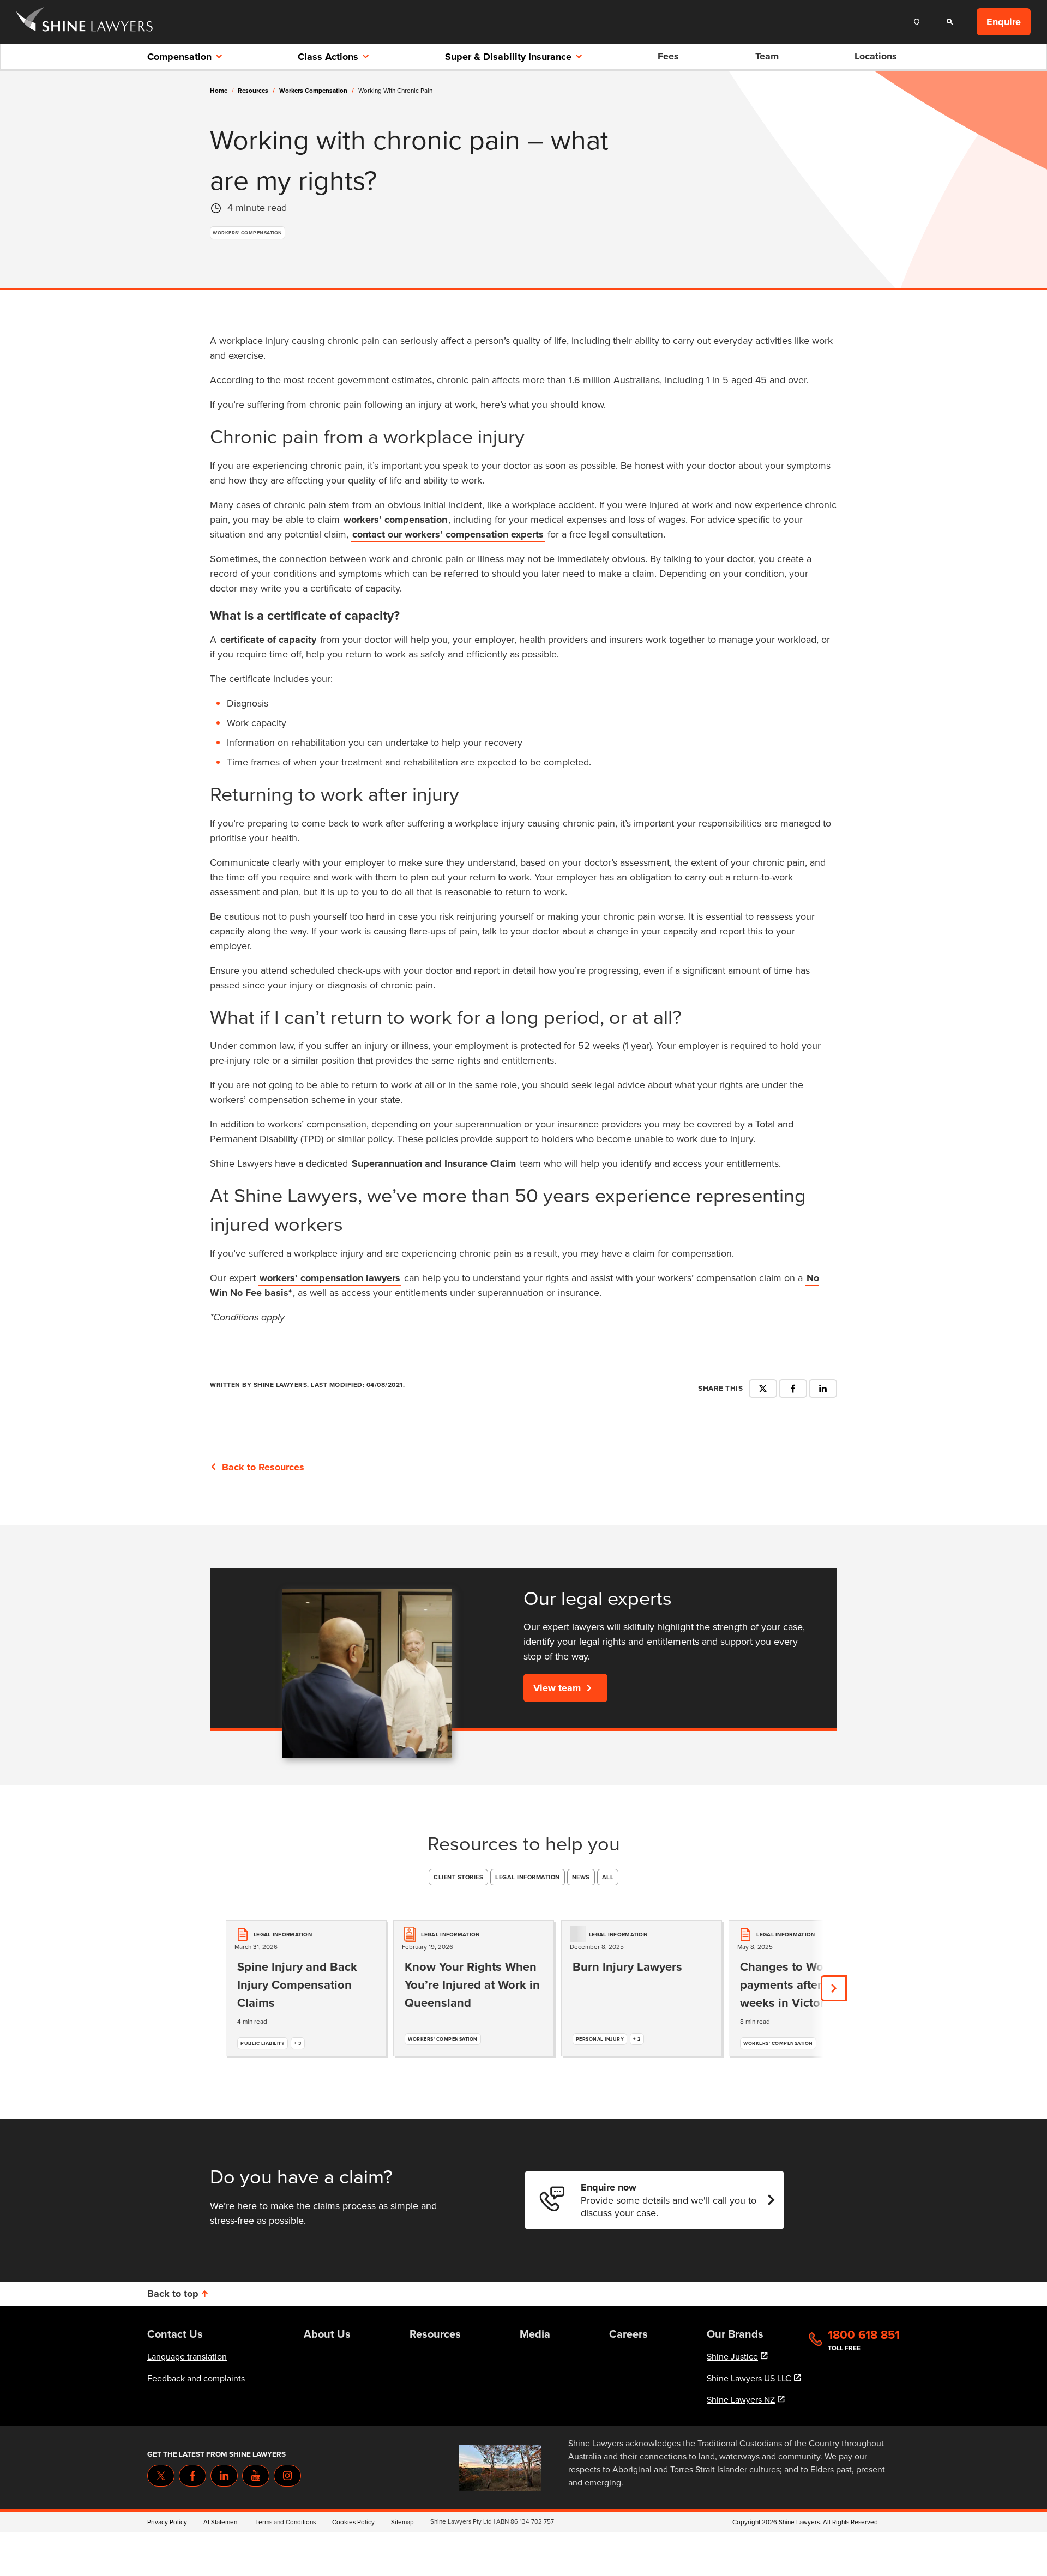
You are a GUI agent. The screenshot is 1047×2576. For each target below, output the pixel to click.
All (608, 1877)
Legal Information (528, 1877)
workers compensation (317, 91)
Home (219, 91)
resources (256, 91)
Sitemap (402, 2522)
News (581, 1877)
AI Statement (221, 2522)
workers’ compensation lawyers (330, 1278)
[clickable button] (919, 22)
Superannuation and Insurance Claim (434, 1163)
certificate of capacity (268, 640)
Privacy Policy (167, 2522)
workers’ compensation (395, 520)
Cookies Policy (353, 2522)
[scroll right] (834, 1988)
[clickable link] (85, 22)
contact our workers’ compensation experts (448, 534)
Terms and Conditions (285, 2522)
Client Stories (458, 1877)
